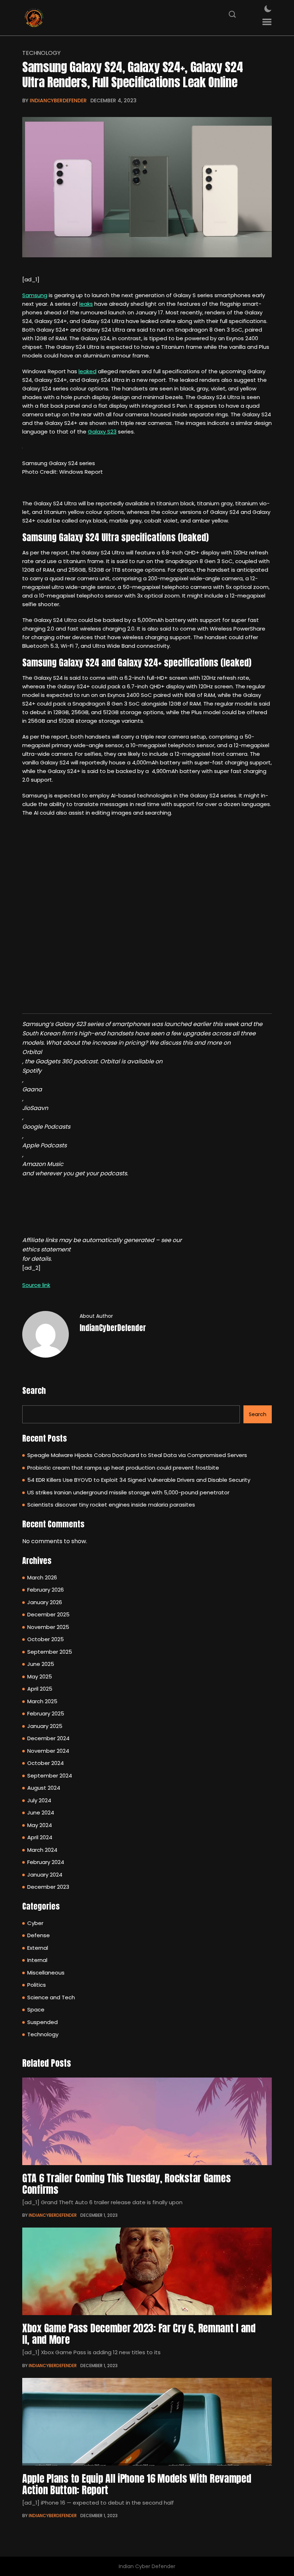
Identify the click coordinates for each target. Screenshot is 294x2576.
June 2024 (41, 1812)
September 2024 (50, 1776)
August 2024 (44, 1788)
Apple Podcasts (44, 1145)
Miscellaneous (46, 1973)
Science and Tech (51, 1997)
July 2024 (39, 1800)
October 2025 (46, 1639)
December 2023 (48, 1887)
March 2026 (42, 1577)
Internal (37, 1960)
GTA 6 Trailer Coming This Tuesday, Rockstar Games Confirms (126, 2184)
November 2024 (48, 1751)
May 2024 (40, 1825)
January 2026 (45, 1602)
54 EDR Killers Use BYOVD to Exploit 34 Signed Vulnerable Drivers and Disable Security (139, 1480)
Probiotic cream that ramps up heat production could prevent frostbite (123, 1468)
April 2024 (40, 1837)
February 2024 (46, 1862)
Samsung (35, 295)
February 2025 (46, 1713)
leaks (86, 304)
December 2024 (48, 1738)
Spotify (32, 1071)
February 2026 (46, 1590)
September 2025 (50, 1652)
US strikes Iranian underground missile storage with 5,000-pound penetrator (128, 1492)
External (38, 1948)
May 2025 (40, 1676)
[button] (267, 22)
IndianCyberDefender (58, 100)
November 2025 (48, 1627)
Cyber (35, 1923)
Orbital (32, 1052)
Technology (41, 53)
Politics (37, 1985)
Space (36, 2010)
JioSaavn (35, 1108)
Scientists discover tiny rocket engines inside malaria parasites (111, 1505)
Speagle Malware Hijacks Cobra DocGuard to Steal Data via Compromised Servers (137, 1455)
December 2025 (48, 1614)
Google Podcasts (46, 1127)
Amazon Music (43, 1164)
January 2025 (45, 1726)
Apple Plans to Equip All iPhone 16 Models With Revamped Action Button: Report (137, 2484)
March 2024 (42, 1850)
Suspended (42, 2022)
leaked (87, 371)
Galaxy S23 (102, 432)
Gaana (32, 1089)
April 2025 (40, 1689)
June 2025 (41, 1664)
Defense (39, 1935)
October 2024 (46, 1763)
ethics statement (46, 1249)
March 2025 (42, 1701)
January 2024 (45, 1875)
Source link (36, 1285)
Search (34, 1390)
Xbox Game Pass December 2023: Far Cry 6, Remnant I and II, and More (139, 2334)
